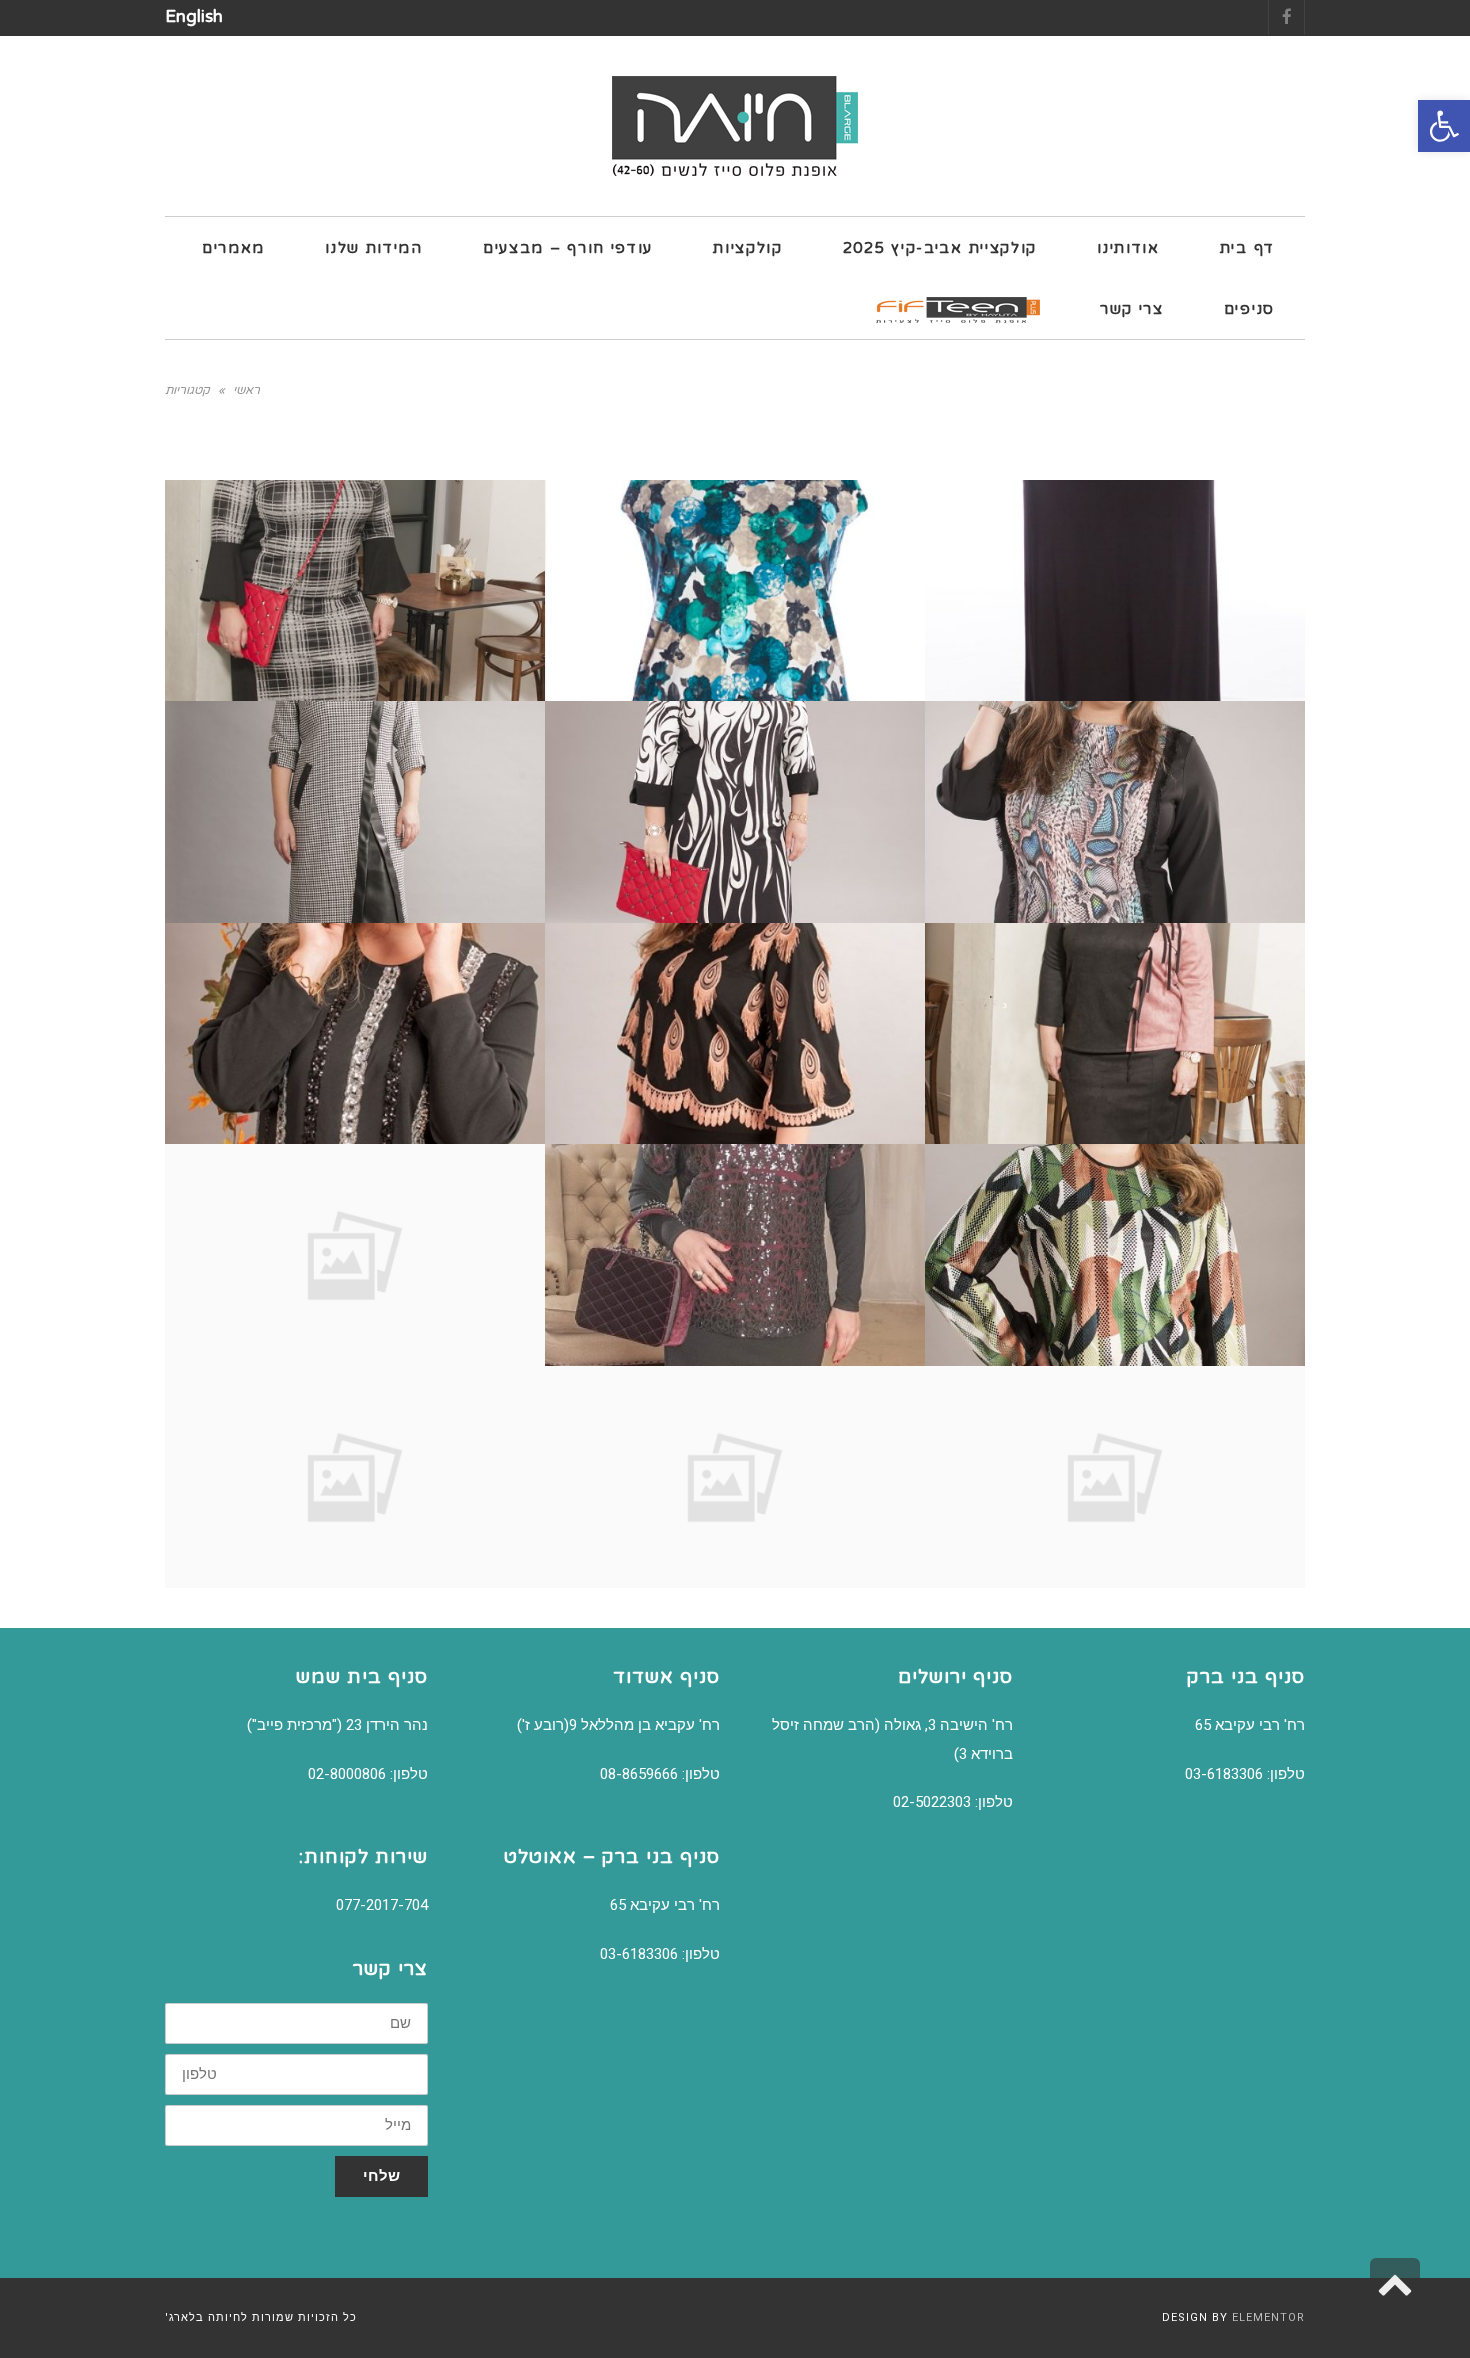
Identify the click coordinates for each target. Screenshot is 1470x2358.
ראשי (246, 390)
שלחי (381, 2176)
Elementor (1268, 2317)
